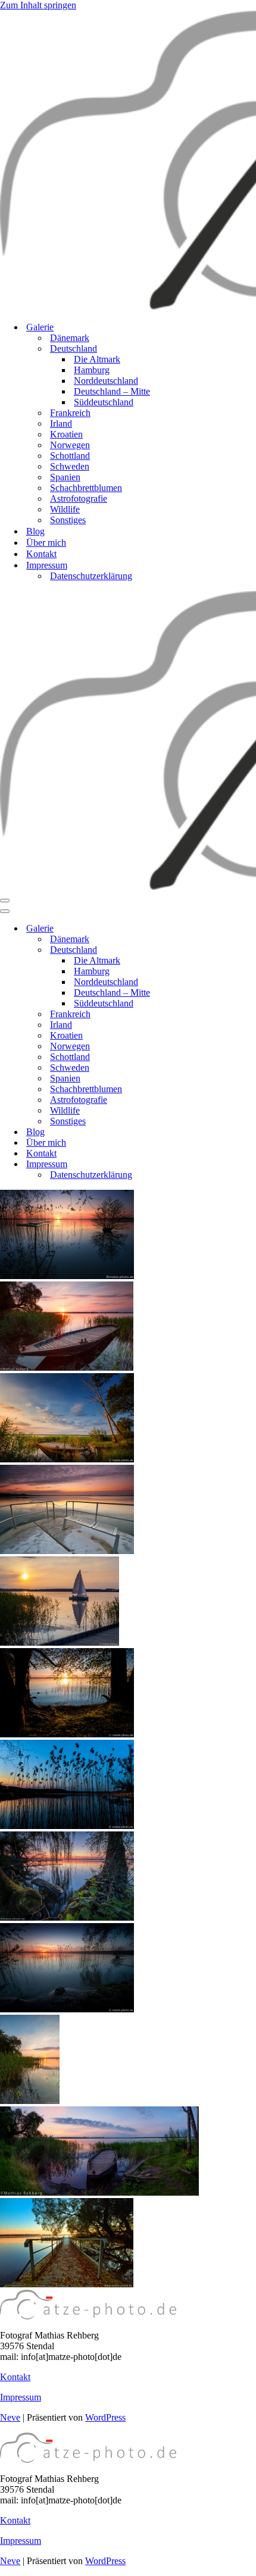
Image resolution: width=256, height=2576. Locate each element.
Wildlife (65, 509)
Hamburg (92, 370)
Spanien (65, 477)
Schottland (70, 456)
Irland (61, 423)
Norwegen (70, 445)
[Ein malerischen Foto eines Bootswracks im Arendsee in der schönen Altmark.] (67, 1459)
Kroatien (66, 434)
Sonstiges (68, 520)
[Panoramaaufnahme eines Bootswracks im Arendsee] (99, 2192)
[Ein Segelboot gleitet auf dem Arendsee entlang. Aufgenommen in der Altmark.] (60, 1642)
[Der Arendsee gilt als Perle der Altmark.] (67, 1917)
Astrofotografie (79, 498)
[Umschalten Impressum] (208, 1164)
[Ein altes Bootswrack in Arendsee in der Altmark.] (67, 1367)
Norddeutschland (106, 381)
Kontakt (41, 554)
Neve (10, 2417)
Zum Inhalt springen (38, 5)
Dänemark (70, 338)
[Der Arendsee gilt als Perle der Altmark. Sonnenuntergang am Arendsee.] (67, 1276)
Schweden (70, 466)
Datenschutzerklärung (91, 576)
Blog (35, 531)
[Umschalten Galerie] (208, 929)
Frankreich (70, 413)
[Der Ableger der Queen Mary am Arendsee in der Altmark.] (67, 1551)
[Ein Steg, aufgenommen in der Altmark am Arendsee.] (67, 2284)
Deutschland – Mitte (112, 391)
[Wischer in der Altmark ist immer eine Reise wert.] (67, 1826)
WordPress (105, 2417)
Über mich (46, 543)
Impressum (21, 2397)
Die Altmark (97, 359)
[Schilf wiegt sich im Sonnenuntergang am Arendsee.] (67, 2009)
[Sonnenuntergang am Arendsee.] (30, 2101)
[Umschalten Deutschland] (208, 950)
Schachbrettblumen (86, 488)
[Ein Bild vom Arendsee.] (67, 1734)
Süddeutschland (104, 402)
